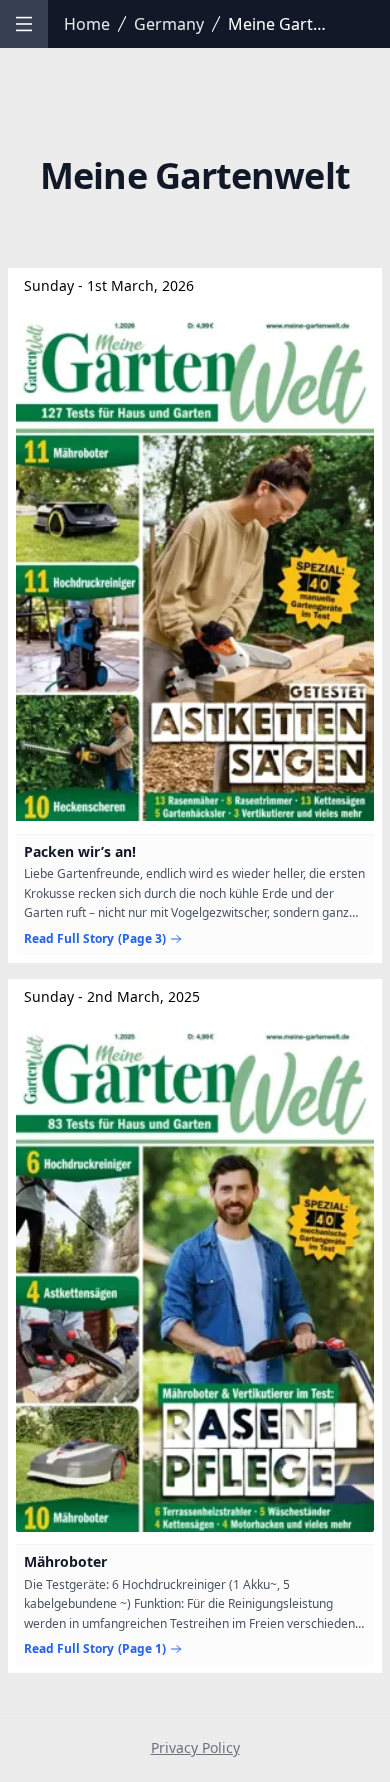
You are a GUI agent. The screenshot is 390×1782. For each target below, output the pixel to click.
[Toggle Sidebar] (24, 24)
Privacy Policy (195, 1747)
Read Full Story (95, 939)
